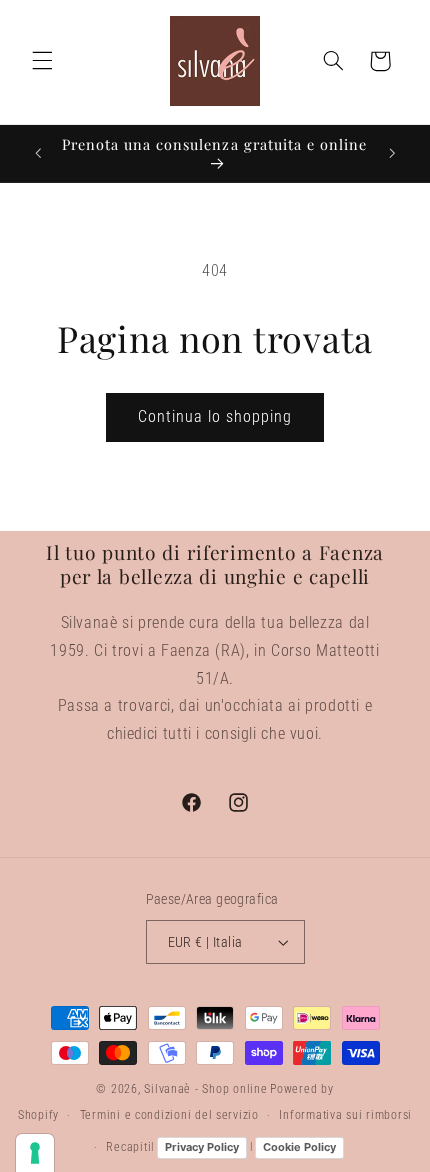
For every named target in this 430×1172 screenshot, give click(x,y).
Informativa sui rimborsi (345, 1115)
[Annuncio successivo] (392, 153)
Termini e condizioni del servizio (169, 1115)
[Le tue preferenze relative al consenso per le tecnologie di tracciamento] (35, 1153)
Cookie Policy (299, 1147)
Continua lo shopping (215, 416)
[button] (42, 61)
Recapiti (128, 1147)
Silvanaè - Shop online (205, 1089)
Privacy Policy (202, 1147)
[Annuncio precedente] (38, 153)
